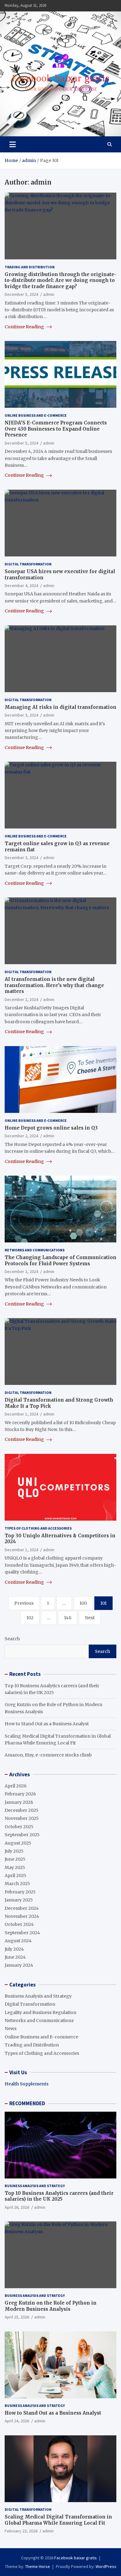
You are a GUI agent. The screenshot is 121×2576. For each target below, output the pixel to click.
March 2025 (17, 1884)
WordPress (106, 2566)
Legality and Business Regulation (40, 2012)
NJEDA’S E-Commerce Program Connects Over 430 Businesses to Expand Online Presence (56, 429)
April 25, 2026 (17, 2317)
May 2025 (15, 1867)
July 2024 (14, 1949)
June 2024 (15, 1957)
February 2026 (20, 1794)
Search (12, 1639)
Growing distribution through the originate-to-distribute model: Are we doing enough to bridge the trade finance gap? (60, 280)
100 (83, 1603)
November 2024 (22, 1916)
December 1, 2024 (21, 1414)
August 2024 (18, 1941)
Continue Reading (25, 327)
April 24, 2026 (17, 2421)
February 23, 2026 (21, 2531)
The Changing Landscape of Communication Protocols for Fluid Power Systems (60, 1260)
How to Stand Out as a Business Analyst (47, 1724)
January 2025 (19, 1900)
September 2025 (22, 1835)
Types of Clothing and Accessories (38, 1528)
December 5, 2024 (21, 294)
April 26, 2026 (17, 2207)
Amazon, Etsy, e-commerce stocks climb (48, 1755)
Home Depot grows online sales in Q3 (51, 1128)
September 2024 (22, 1933)
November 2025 (22, 1818)
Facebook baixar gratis (76, 2558)
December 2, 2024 (21, 999)
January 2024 (19, 1965)
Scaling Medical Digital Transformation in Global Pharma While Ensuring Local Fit (58, 2520)
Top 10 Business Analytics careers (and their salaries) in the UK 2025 (59, 2196)
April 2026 (16, 1786)
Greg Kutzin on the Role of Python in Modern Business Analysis (51, 2306)
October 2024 (19, 1924)
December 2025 (22, 1810)
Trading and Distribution (30, 267)
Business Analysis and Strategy (38, 1996)
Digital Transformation (28, 564)
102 (30, 1618)
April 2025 (16, 1876)
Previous (24, 1603)
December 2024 (22, 1908)
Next (90, 1618)
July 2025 (14, 1851)
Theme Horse (38, 2566)
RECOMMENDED (27, 2103)
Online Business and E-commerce (36, 415)
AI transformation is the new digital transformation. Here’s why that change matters (54, 985)
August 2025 (18, 1843)
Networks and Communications (35, 1250)
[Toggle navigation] (13, 144)
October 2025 (19, 1827)
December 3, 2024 (21, 715)
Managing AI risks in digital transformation (60, 707)
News (11, 2029)
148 (68, 1618)
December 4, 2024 (21, 585)
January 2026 (19, 1802)
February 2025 (20, 1892)
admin (49, 294)
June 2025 (15, 1859)
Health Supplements (27, 2084)
